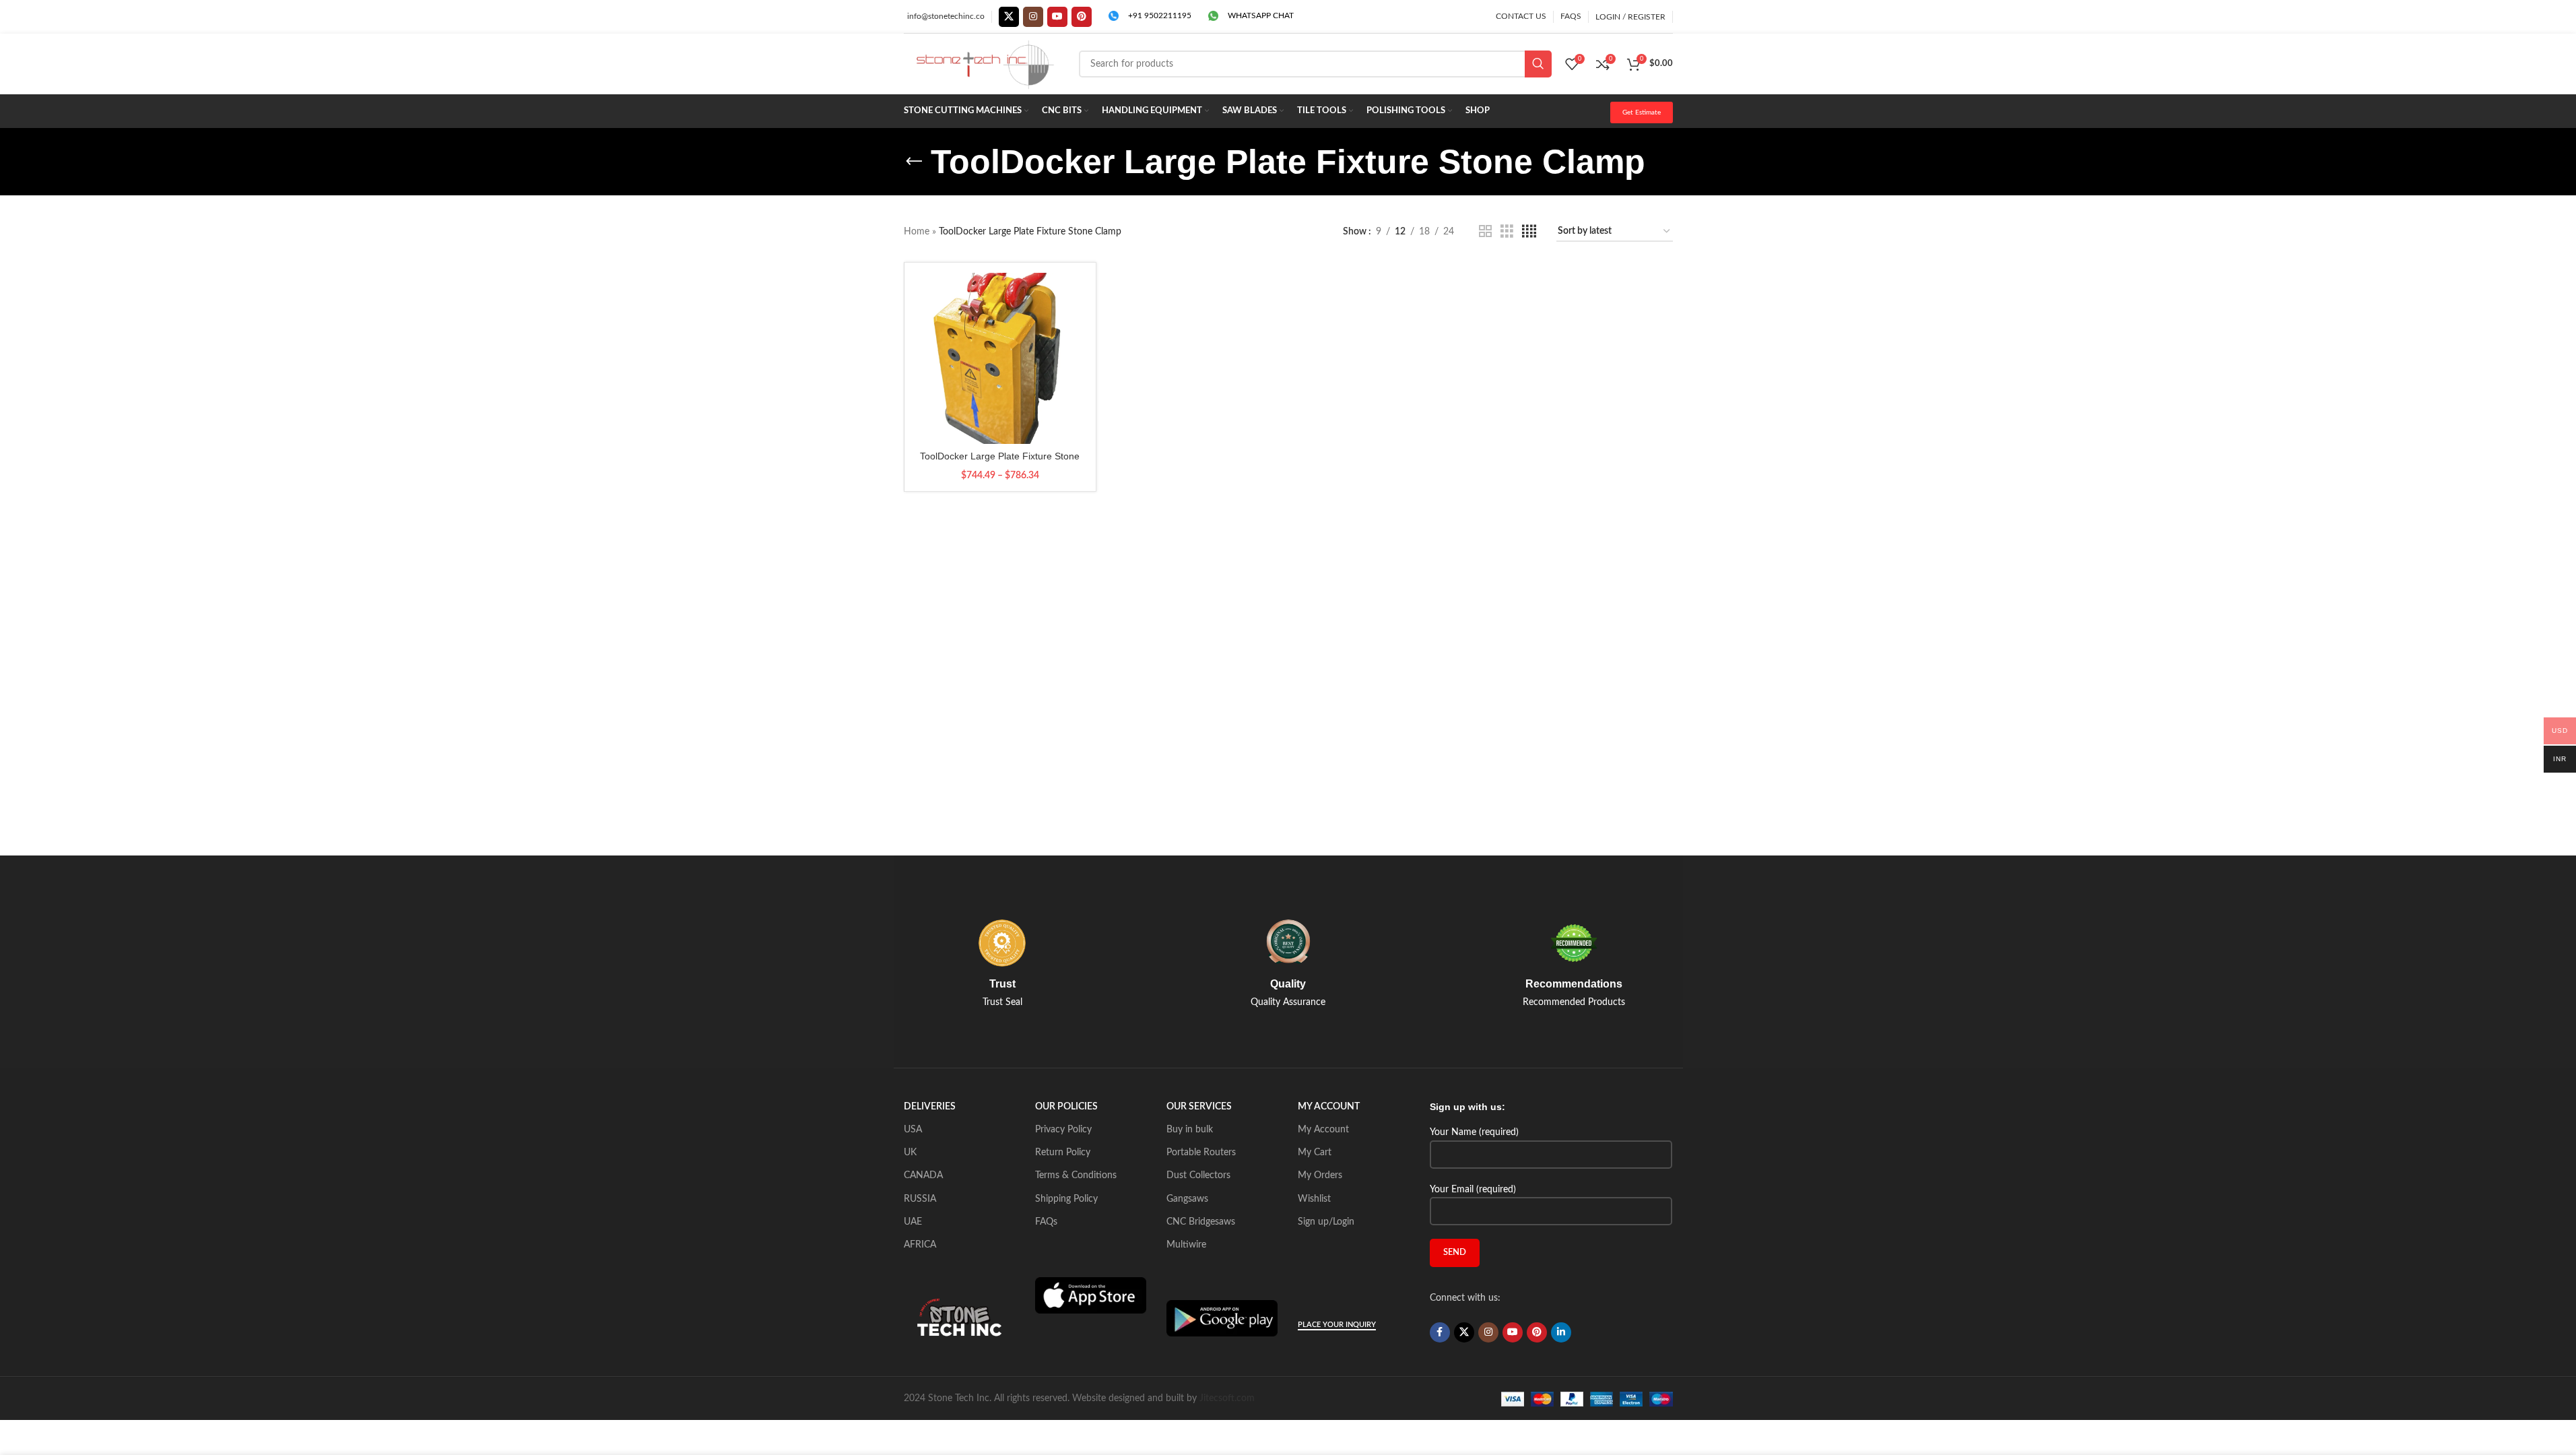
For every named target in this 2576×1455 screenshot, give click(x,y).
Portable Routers (1201, 1153)
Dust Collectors (1198, 1175)
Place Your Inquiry (1337, 1325)
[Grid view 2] (1485, 232)
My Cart (1315, 1153)
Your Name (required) (1474, 1132)
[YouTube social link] (1057, 17)
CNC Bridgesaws (1201, 1222)
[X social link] (1009, 17)
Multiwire (1186, 1245)
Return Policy (1063, 1153)
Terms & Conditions (1076, 1175)
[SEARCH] (1538, 64)
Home (917, 232)
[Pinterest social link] (1082, 17)
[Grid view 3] (1507, 232)
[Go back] (914, 162)
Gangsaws (1187, 1199)
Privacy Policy (1063, 1130)
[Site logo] (985, 64)
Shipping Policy (1066, 1199)
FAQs (1046, 1222)
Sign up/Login (1326, 1222)
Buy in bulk (1190, 1130)
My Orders (1320, 1175)
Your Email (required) (1473, 1190)
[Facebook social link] (1440, 1332)
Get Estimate (1642, 112)
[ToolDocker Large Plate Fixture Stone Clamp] (1000, 358)
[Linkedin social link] (1561, 1332)
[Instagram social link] (1033, 17)
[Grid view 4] (1529, 232)
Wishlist (1314, 1199)
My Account (1323, 1130)
